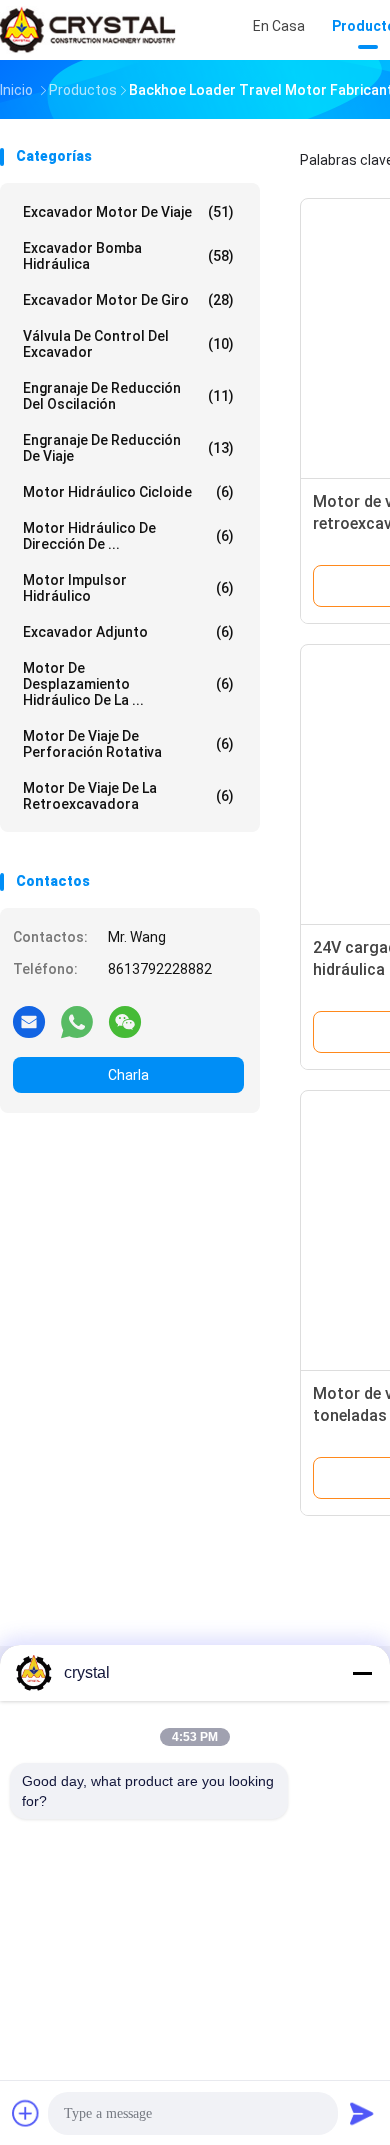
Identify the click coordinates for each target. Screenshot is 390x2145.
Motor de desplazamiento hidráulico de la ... (128, 684)
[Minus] (362, 1673)
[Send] (362, 2113)
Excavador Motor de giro (128, 300)
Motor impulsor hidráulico (128, 588)
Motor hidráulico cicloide (128, 492)
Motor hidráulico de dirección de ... (128, 536)
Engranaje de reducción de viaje (128, 448)
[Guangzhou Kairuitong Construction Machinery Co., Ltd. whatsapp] (77, 1021)
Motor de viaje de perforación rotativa (128, 744)
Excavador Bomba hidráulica (128, 256)
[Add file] (26, 2113)
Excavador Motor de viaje (128, 212)
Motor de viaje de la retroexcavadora (128, 796)
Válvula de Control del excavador (128, 344)
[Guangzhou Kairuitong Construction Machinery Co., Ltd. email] (29, 1021)
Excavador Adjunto (128, 632)
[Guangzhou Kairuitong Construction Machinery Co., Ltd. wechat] (125, 1021)
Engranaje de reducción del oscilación (128, 396)
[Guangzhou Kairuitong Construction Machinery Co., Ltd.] (88, 30)
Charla (128, 1075)
